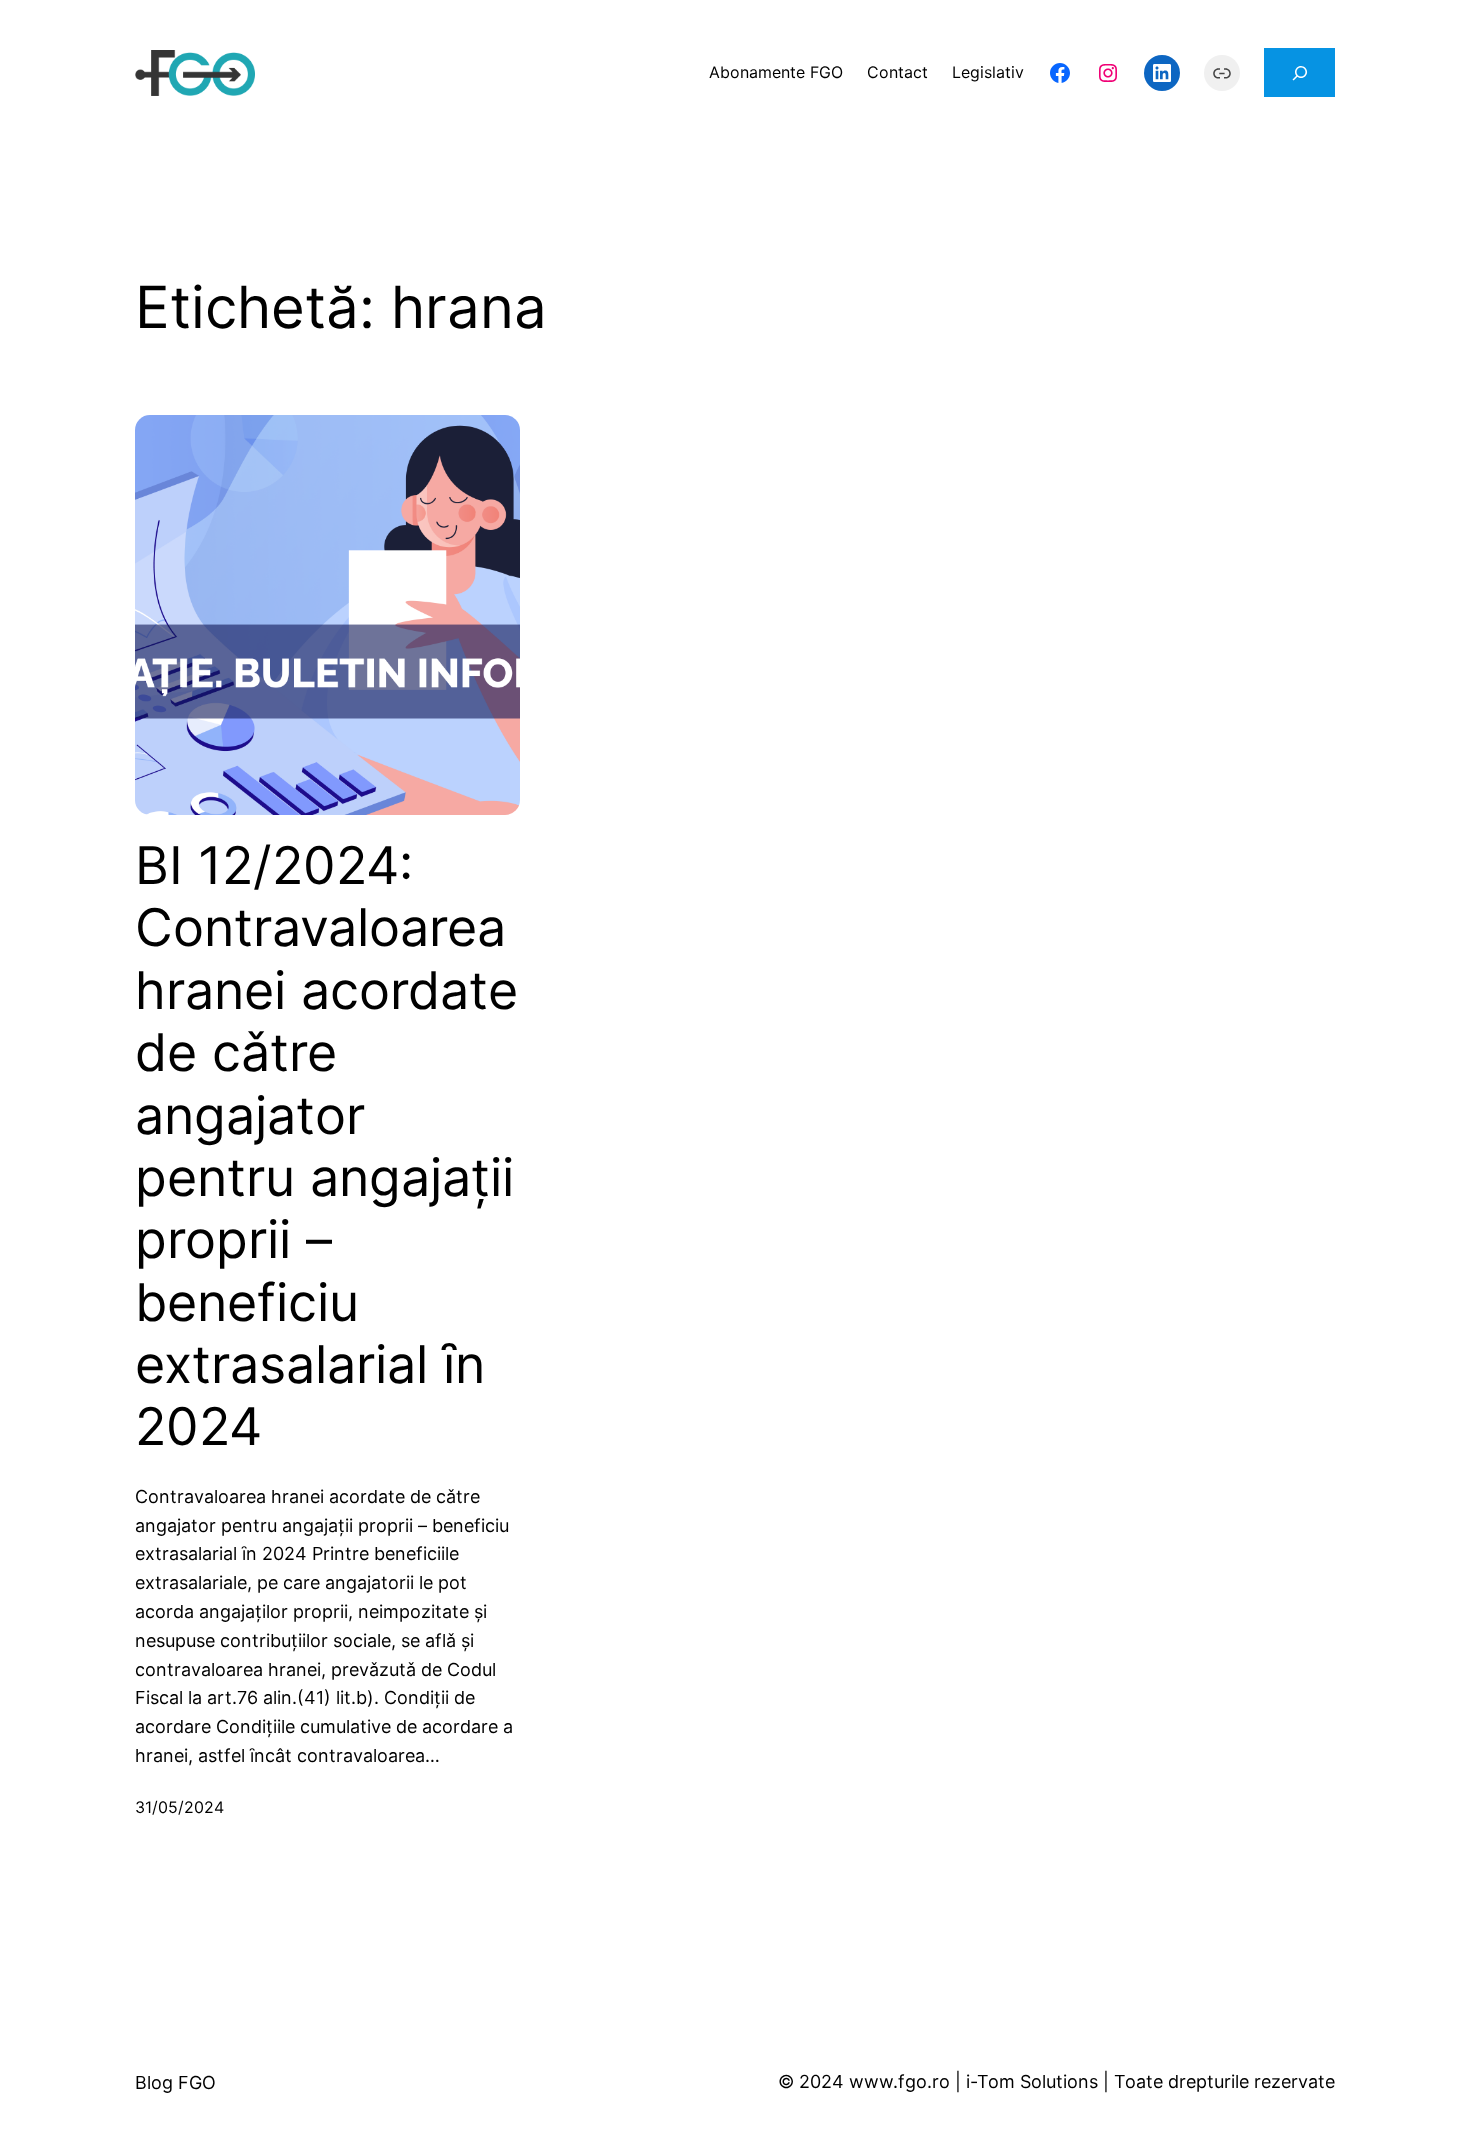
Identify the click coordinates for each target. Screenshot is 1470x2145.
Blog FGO (175, 2082)
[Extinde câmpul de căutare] (1299, 72)
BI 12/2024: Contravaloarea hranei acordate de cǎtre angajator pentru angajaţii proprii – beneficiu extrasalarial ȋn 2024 (326, 1147)
